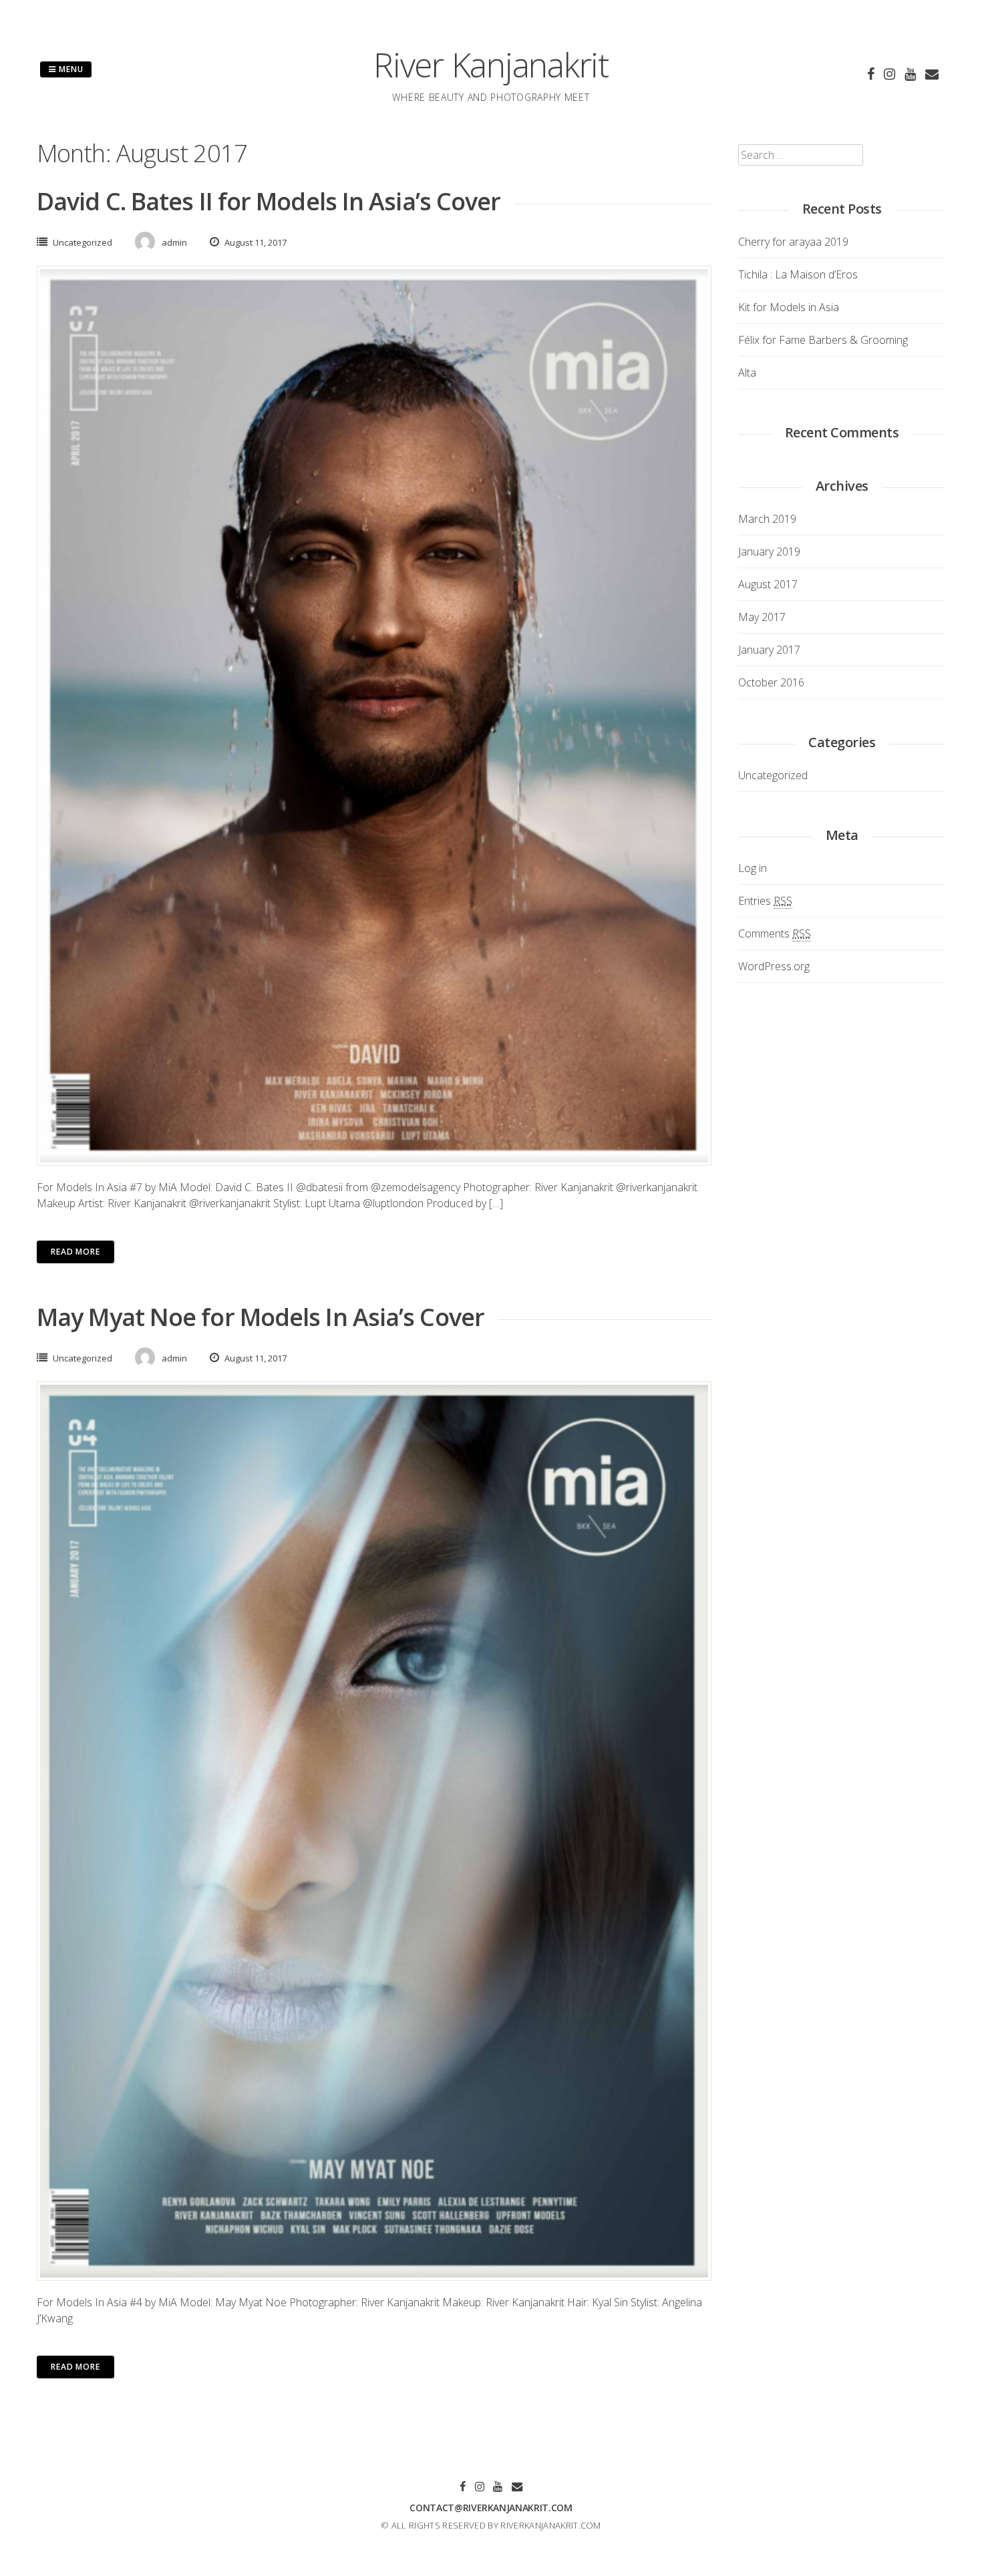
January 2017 (769, 650)
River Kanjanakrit (491, 65)
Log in (753, 868)
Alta (747, 373)
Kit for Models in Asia (789, 307)
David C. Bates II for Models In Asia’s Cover (269, 201)
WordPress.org (774, 966)
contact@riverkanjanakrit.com (491, 2508)
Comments (775, 933)
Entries (765, 901)
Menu (70, 69)
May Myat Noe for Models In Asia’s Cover (261, 1317)
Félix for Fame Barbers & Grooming (823, 340)
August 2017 (768, 584)
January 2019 (769, 552)
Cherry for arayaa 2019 (793, 242)
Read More (75, 1252)
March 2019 (767, 519)
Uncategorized (83, 242)
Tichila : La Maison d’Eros (798, 274)
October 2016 (771, 682)
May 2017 (762, 617)
